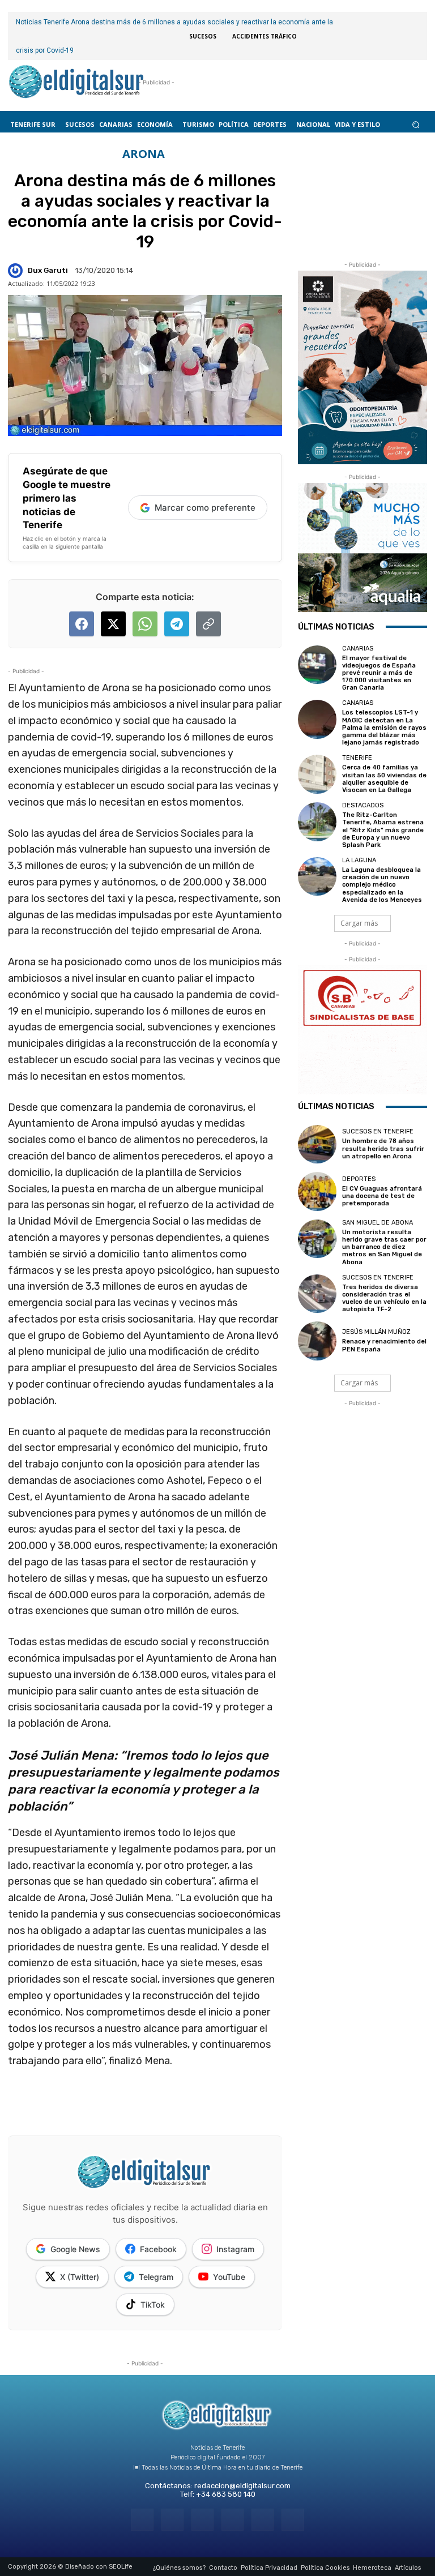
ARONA (144, 154)
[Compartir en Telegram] (177, 624)
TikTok (153, 2305)
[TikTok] (233, 2520)
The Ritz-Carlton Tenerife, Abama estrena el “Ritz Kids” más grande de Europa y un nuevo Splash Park (383, 830)
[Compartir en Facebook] (82, 624)
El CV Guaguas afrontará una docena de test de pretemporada (382, 1196)
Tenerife (357, 758)
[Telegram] (202, 2520)
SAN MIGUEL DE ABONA (378, 1223)
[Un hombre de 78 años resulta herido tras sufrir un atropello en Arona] (317, 1144)
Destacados (363, 805)
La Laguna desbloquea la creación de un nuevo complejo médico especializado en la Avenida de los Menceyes (382, 885)
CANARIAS (358, 649)
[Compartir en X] (113, 624)
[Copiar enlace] (208, 624)
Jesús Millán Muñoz (376, 1332)
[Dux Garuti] (17, 271)
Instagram (235, 2249)
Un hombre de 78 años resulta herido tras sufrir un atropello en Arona (383, 1148)
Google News (75, 2249)
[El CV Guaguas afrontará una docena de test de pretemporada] (317, 1191)
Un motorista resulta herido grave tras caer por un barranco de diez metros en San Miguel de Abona (384, 1247)
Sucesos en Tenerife (378, 1131)
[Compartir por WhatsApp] (145, 624)
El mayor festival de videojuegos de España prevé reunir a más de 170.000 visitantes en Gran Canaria (379, 673)
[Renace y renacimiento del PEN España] (317, 1341)
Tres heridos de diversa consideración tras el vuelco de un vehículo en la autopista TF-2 (384, 1298)
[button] (416, 124)
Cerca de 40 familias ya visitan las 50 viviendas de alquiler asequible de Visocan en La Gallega (384, 779)
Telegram (156, 2277)
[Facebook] (142, 2520)
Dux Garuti (48, 270)
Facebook (158, 2249)
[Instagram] (172, 2520)
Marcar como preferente (205, 508)
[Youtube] (293, 2520)
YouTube (229, 2277)
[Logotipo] (76, 83)
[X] (263, 2520)
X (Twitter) (80, 2277)
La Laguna (359, 860)
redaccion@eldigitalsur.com (242, 2486)
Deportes (359, 1179)
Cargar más (359, 923)
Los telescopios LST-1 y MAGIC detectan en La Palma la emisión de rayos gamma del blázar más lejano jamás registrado (384, 728)
